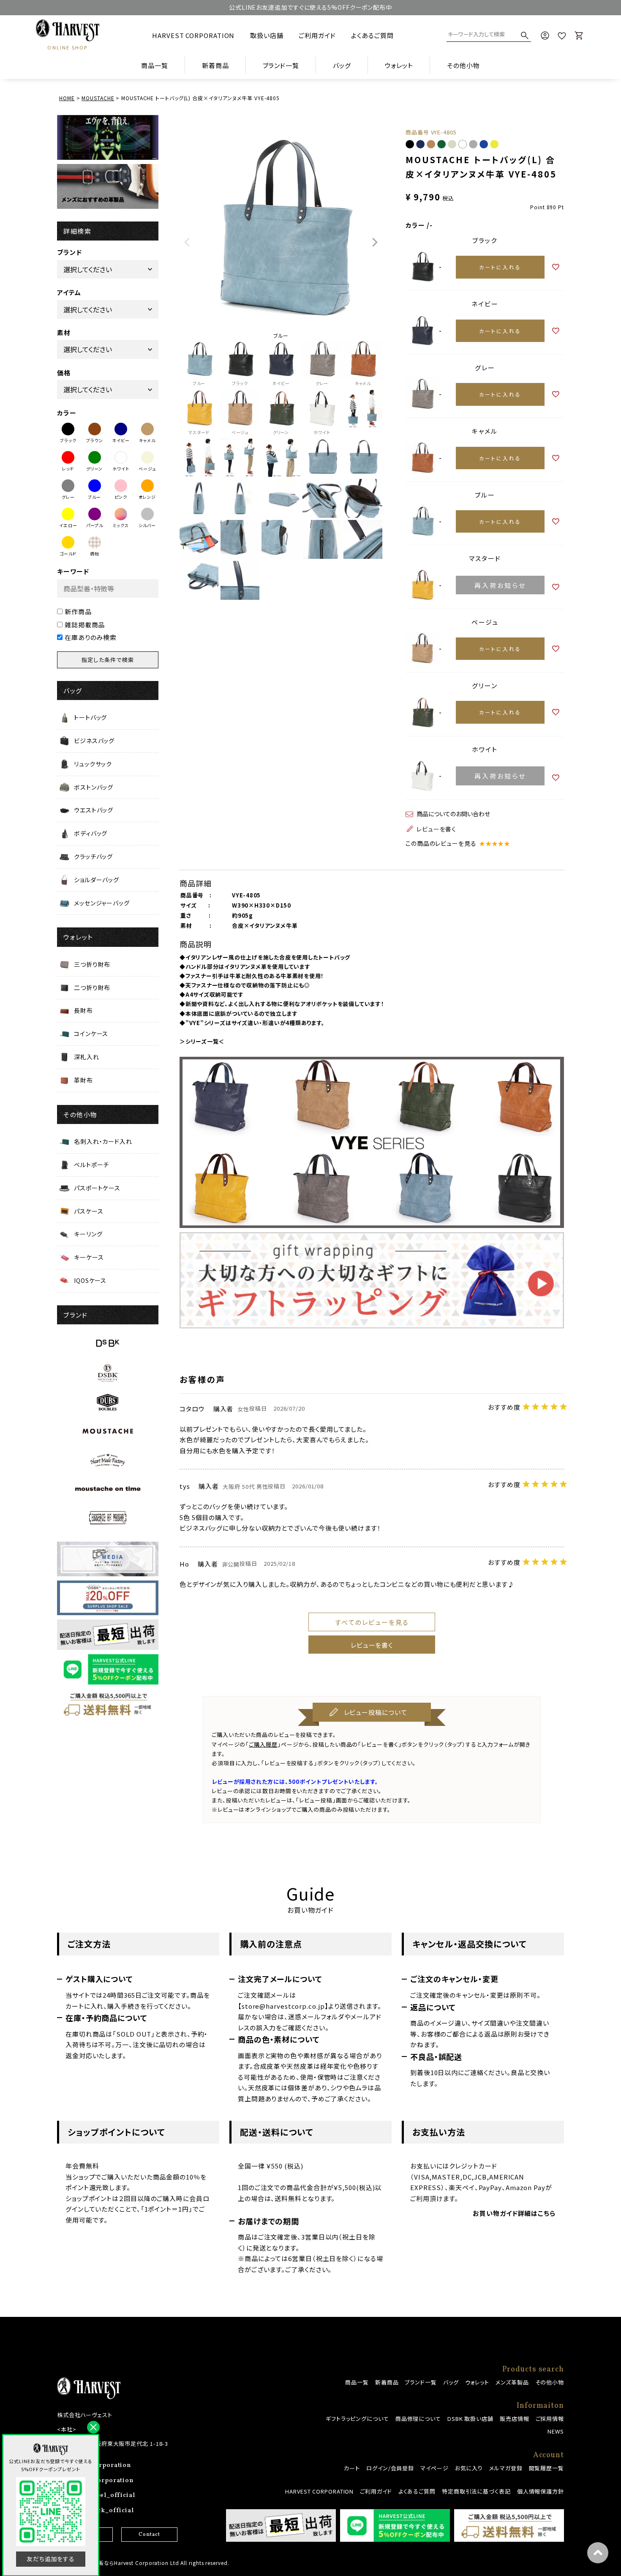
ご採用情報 (550, 2419)
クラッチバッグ (93, 856)
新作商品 (78, 611)
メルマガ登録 (506, 2468)
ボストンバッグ (94, 787)
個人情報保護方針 (541, 2491)
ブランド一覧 (421, 2382)
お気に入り (469, 2468)
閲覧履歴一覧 (546, 2468)
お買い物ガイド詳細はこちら (514, 2213)
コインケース (91, 1034)
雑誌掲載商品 (85, 625)
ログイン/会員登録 (390, 2468)
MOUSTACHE (98, 98)
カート (352, 2468)
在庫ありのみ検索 (91, 637)
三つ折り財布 (92, 964)
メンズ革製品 (512, 2382)
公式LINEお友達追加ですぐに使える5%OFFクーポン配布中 (310, 7)
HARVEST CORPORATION (193, 35)
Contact (149, 2535)
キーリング (88, 1234)
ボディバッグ (91, 833)
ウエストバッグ (94, 810)
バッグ (451, 2382)
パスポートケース (97, 1188)
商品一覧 (155, 65)
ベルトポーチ (91, 1165)
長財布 (83, 1010)
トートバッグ (90, 717)
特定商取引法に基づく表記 (476, 2491)
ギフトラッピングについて (357, 2419)
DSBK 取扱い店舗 (470, 2419)
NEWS (556, 2431)
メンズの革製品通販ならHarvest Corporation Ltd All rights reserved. (143, 2563)
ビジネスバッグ (94, 741)
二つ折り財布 (92, 987)
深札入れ (87, 1057)
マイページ (434, 2468)
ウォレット (477, 2382)
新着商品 (215, 65)
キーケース (89, 1257)
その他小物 (550, 2382)
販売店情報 (515, 2419)
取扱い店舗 (267, 35)
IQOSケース (90, 1280)
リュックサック (93, 764)
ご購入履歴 (263, 1744)
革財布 (83, 1080)
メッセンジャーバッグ (102, 903)
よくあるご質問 (372, 35)
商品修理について (418, 2419)
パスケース (89, 1211)
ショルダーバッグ (97, 880)
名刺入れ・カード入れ (103, 1141)
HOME (67, 98)
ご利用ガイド (317, 35)
